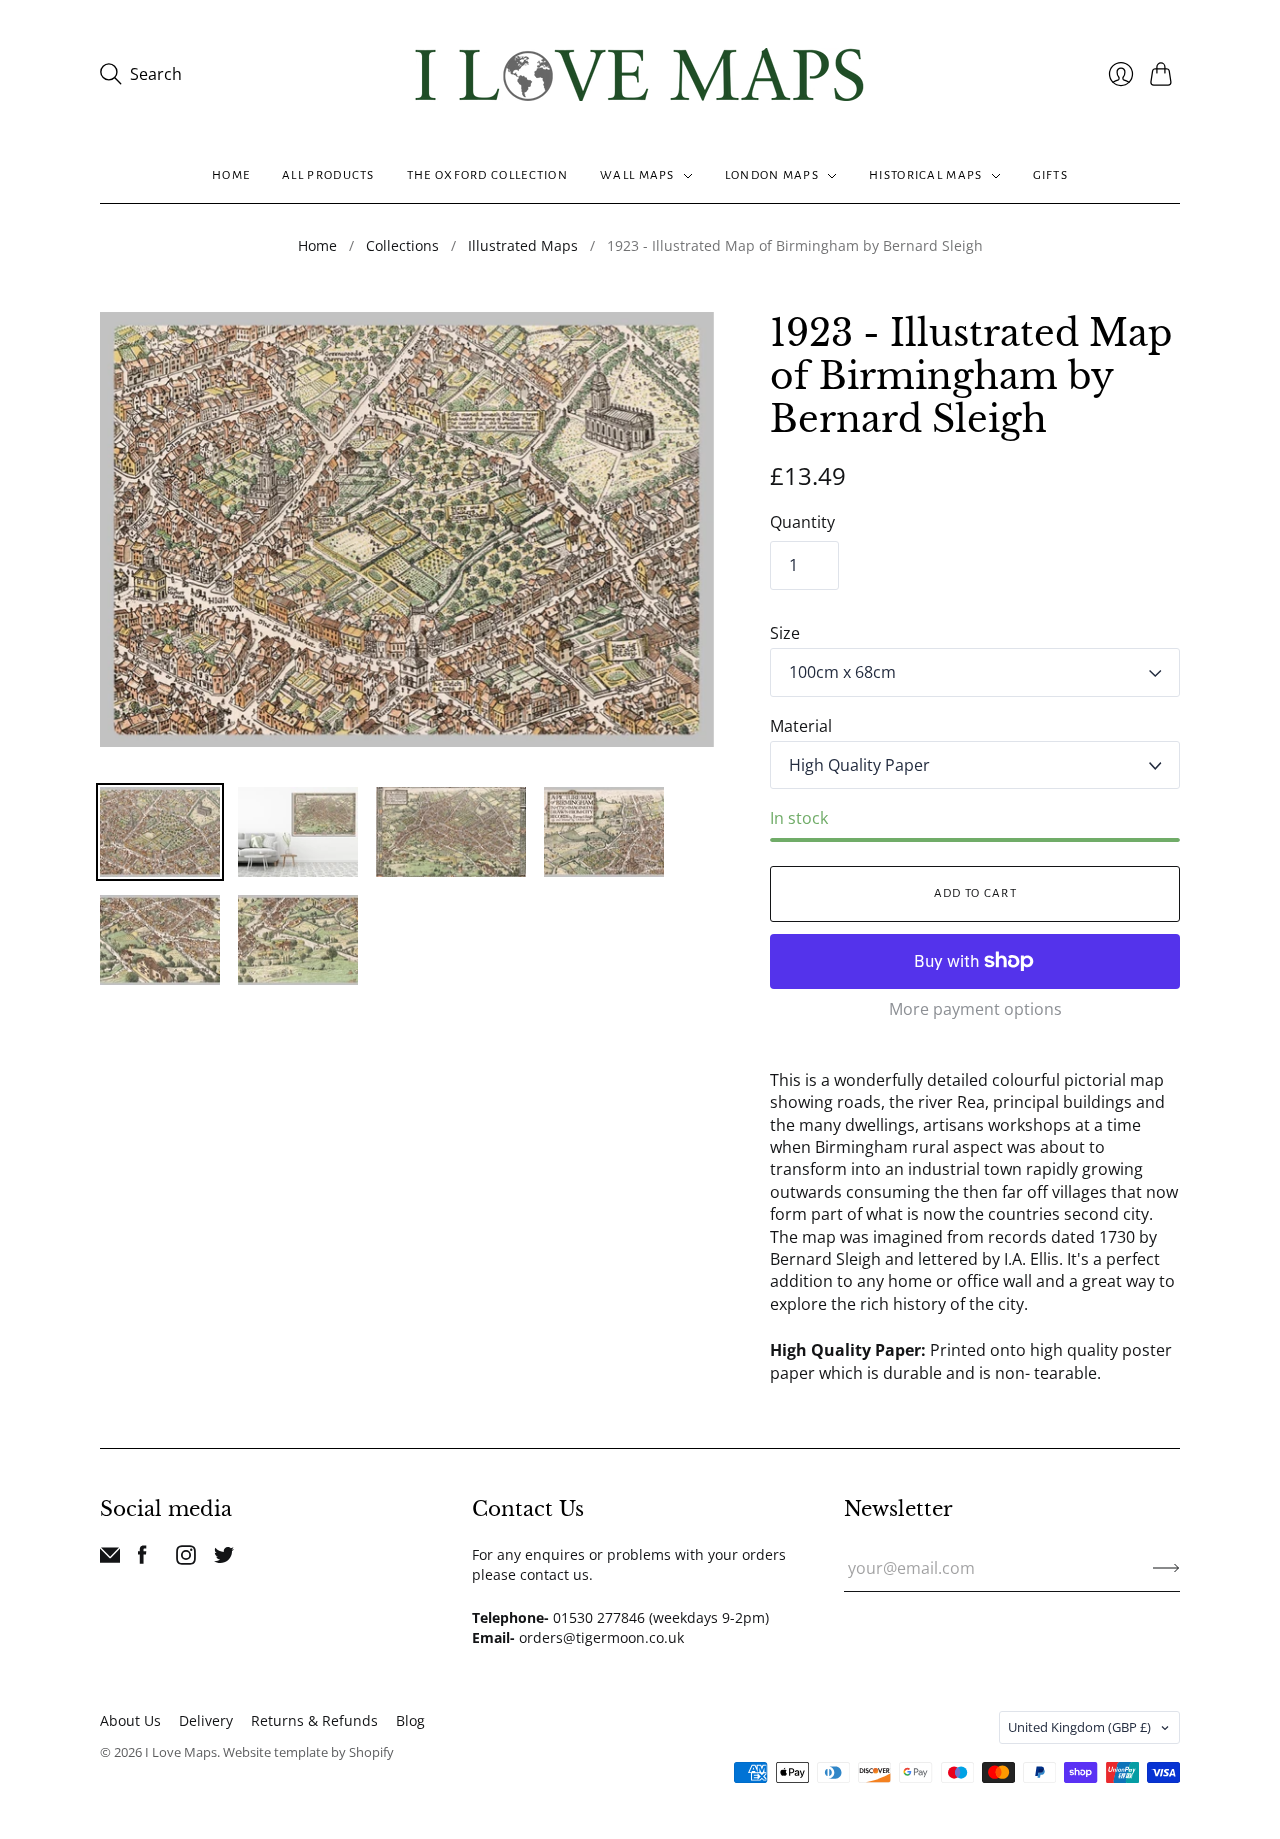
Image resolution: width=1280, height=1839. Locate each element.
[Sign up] (1166, 1568)
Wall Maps (637, 175)
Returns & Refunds (314, 1720)
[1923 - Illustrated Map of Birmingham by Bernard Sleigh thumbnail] (160, 832)
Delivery (206, 1720)
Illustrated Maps (523, 245)
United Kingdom (1079, 1727)
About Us (130, 1720)
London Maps (772, 175)
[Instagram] (186, 1559)
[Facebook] (142, 1559)
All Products (328, 175)
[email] (110, 1559)
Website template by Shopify (308, 1752)
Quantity (802, 522)
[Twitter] (224, 1559)
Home (231, 175)
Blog (410, 1720)
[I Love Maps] (640, 74)
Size (785, 633)
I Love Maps (181, 1752)
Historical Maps (926, 175)
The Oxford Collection (487, 175)
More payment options (975, 1009)
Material (801, 726)
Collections (402, 245)
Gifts (1051, 175)
